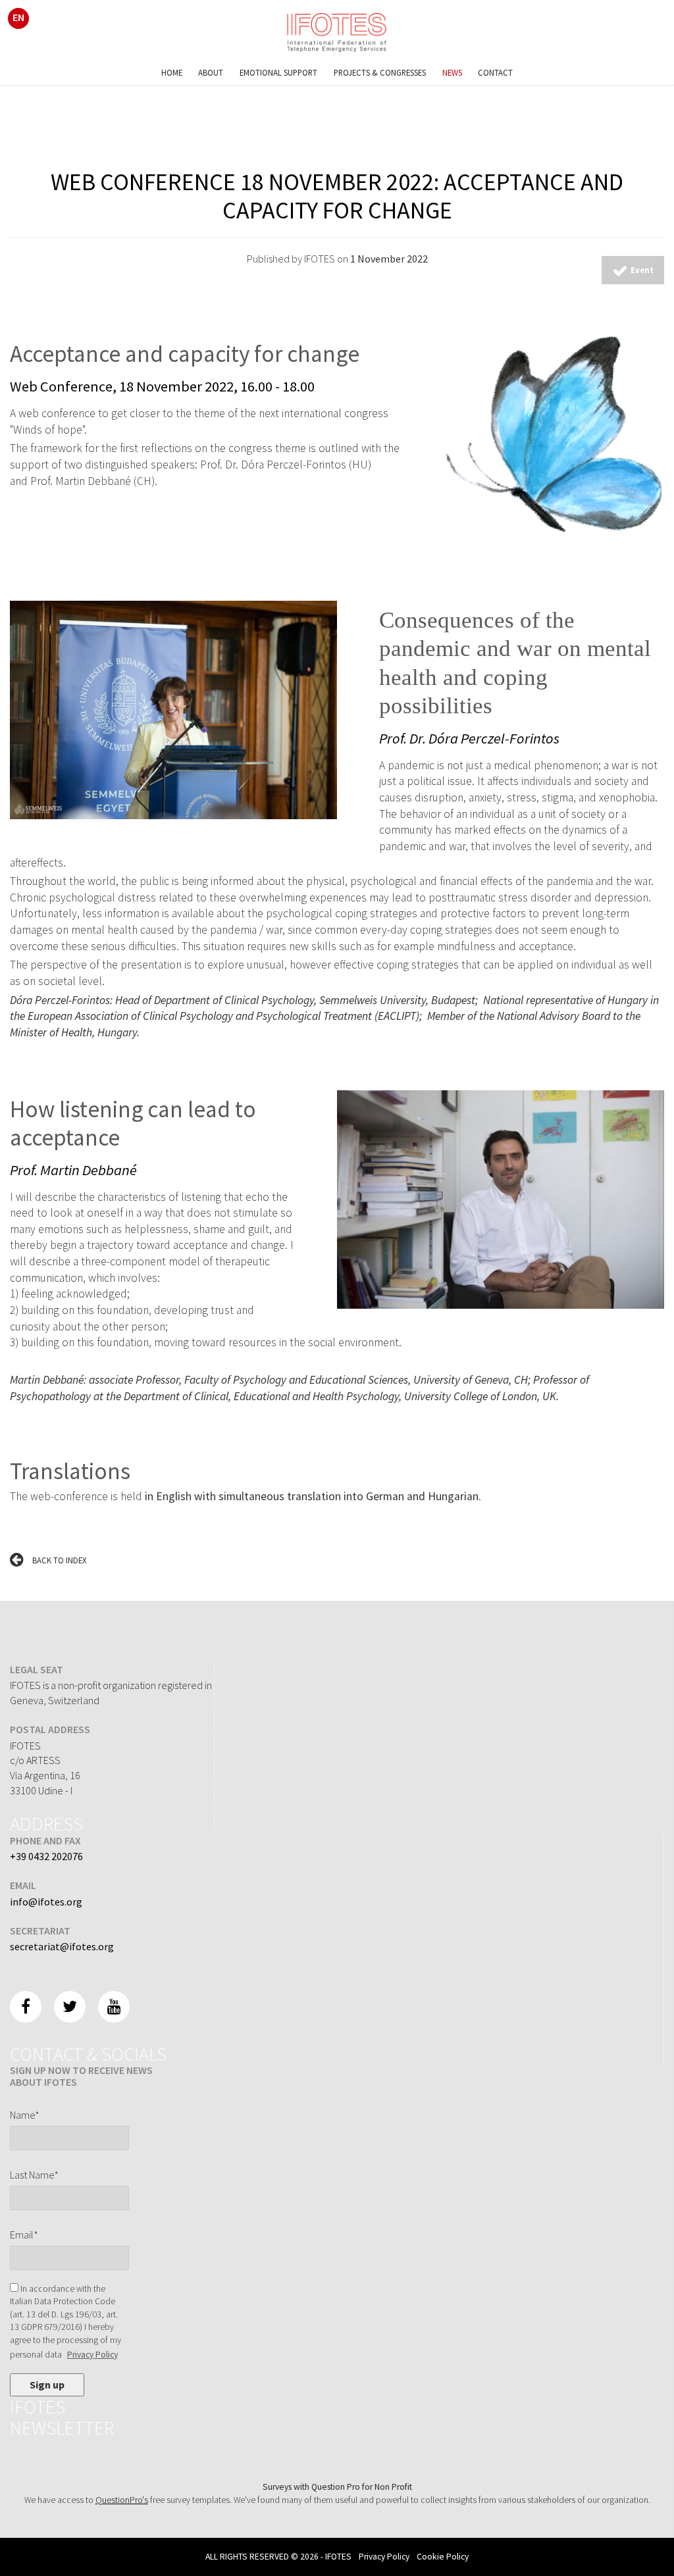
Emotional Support (278, 72)
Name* (25, 2115)
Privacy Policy (92, 2355)
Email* (24, 2235)
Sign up (47, 2385)
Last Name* (34, 2175)
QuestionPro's (122, 2500)
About (211, 72)
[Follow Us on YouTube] (114, 2007)
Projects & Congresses (380, 72)
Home (172, 72)
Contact (495, 72)
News (452, 72)
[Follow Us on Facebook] (26, 2007)
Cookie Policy (443, 2557)
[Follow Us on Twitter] (70, 2007)
